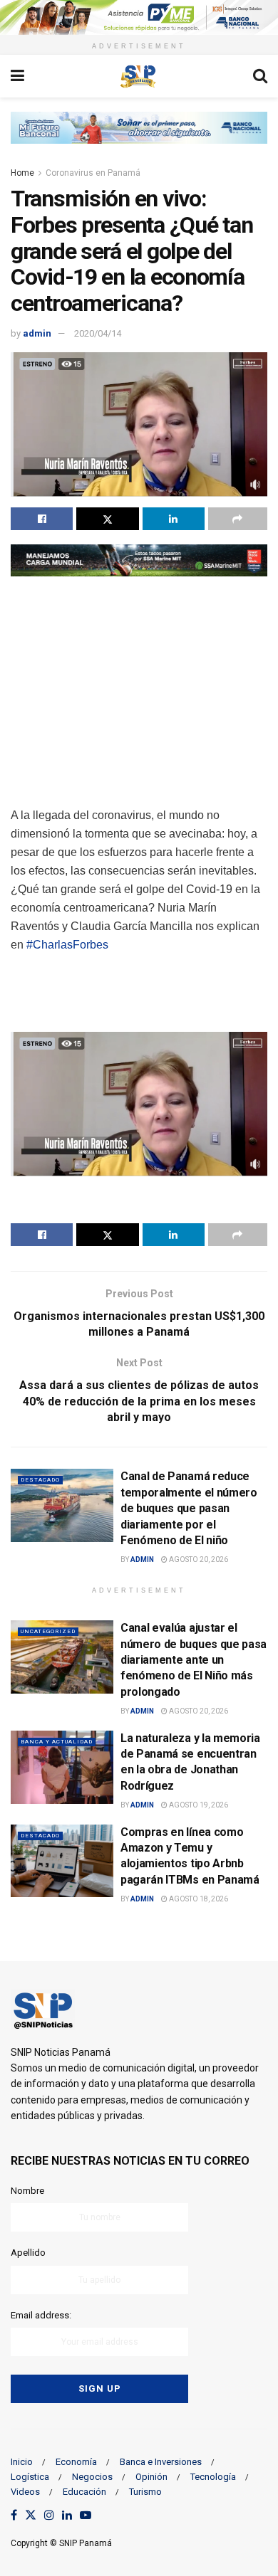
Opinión (151, 2477)
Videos (25, 2492)
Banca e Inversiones (161, 2462)
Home (22, 173)
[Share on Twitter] (107, 519)
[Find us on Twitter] (31, 2516)
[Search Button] (260, 76)
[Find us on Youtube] (86, 2516)
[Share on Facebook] (42, 519)
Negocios (92, 2477)
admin (37, 333)
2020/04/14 (98, 333)
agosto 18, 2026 (198, 1899)
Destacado (40, 1480)
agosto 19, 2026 (198, 1805)
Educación (84, 2492)
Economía (76, 2462)
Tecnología (213, 2477)
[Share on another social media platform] (238, 519)
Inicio (22, 2462)
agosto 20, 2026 (198, 1559)
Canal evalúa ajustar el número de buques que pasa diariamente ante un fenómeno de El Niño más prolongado (194, 1660)
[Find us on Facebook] (14, 2516)
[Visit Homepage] (138, 76)
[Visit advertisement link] (139, 17)
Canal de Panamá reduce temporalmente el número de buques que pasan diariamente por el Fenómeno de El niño (189, 1508)
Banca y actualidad (57, 1742)
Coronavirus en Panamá (93, 173)
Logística (30, 2477)
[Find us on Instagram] (49, 2516)
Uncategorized (48, 1631)
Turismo (145, 2492)
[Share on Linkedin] (174, 519)
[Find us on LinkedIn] (67, 2516)
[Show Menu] (17, 76)
